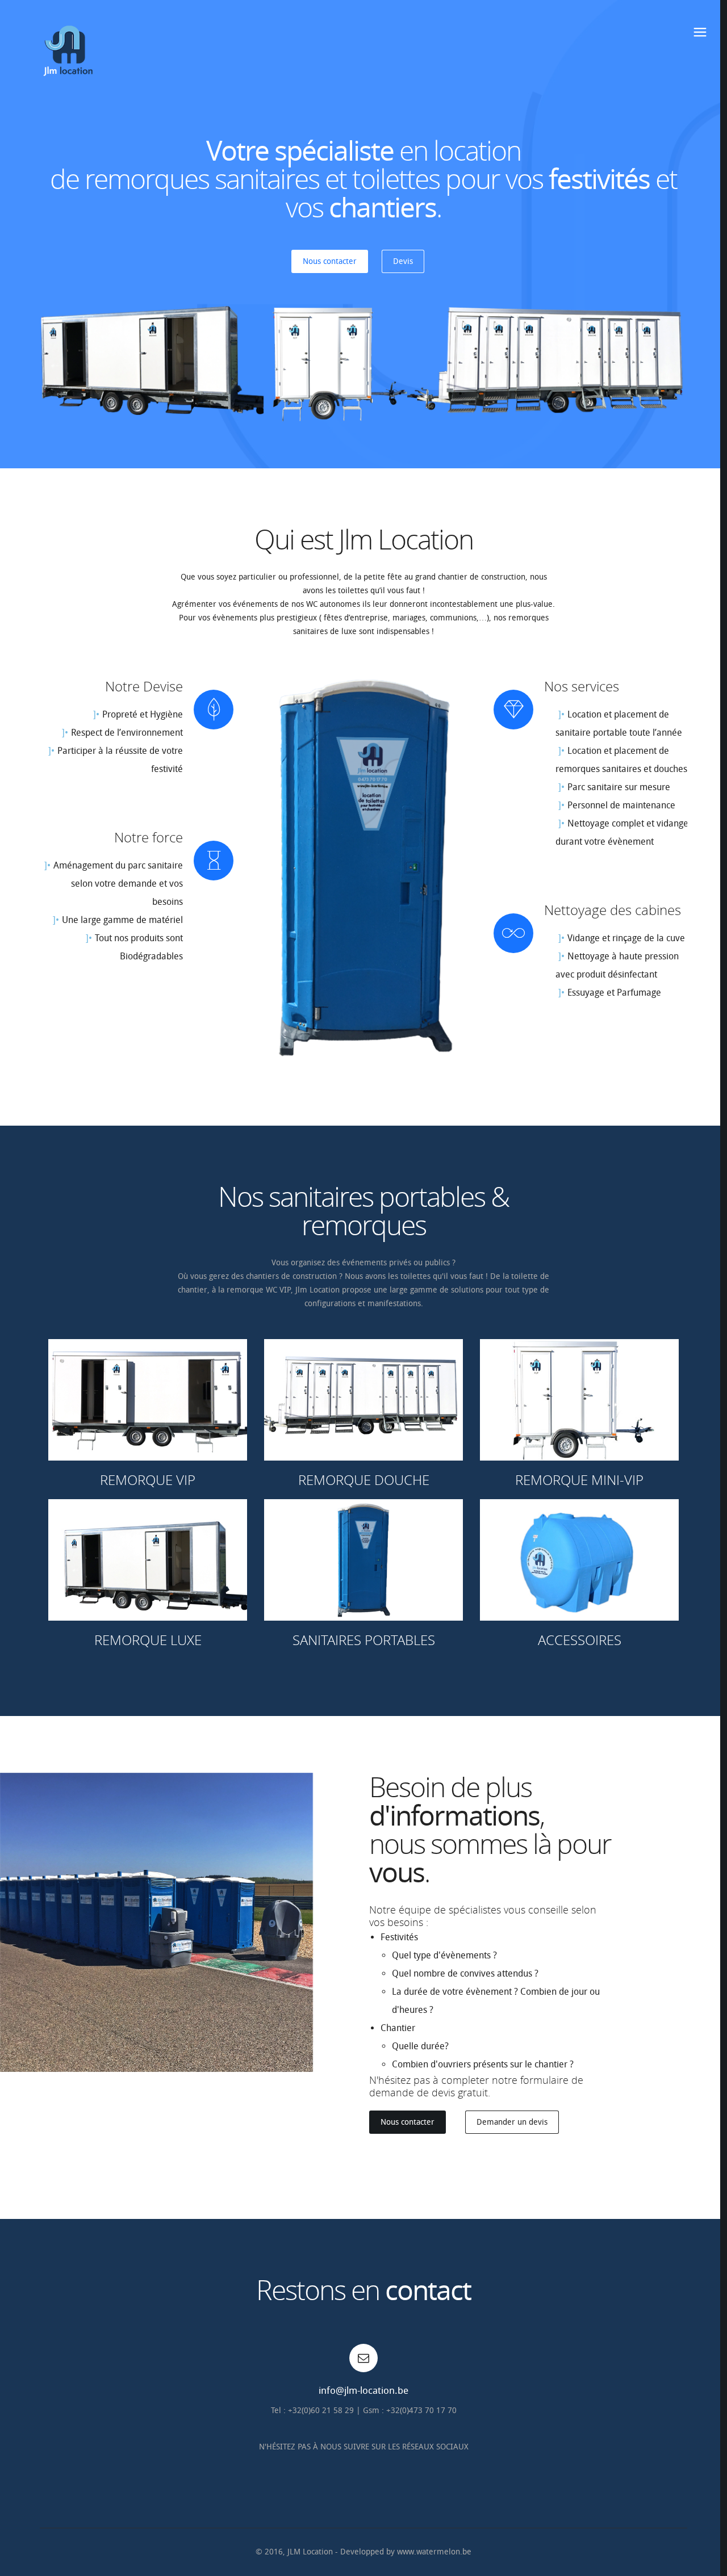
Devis (403, 261)
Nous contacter (330, 261)
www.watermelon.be (434, 2552)
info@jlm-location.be (363, 2390)
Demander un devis (512, 2122)
